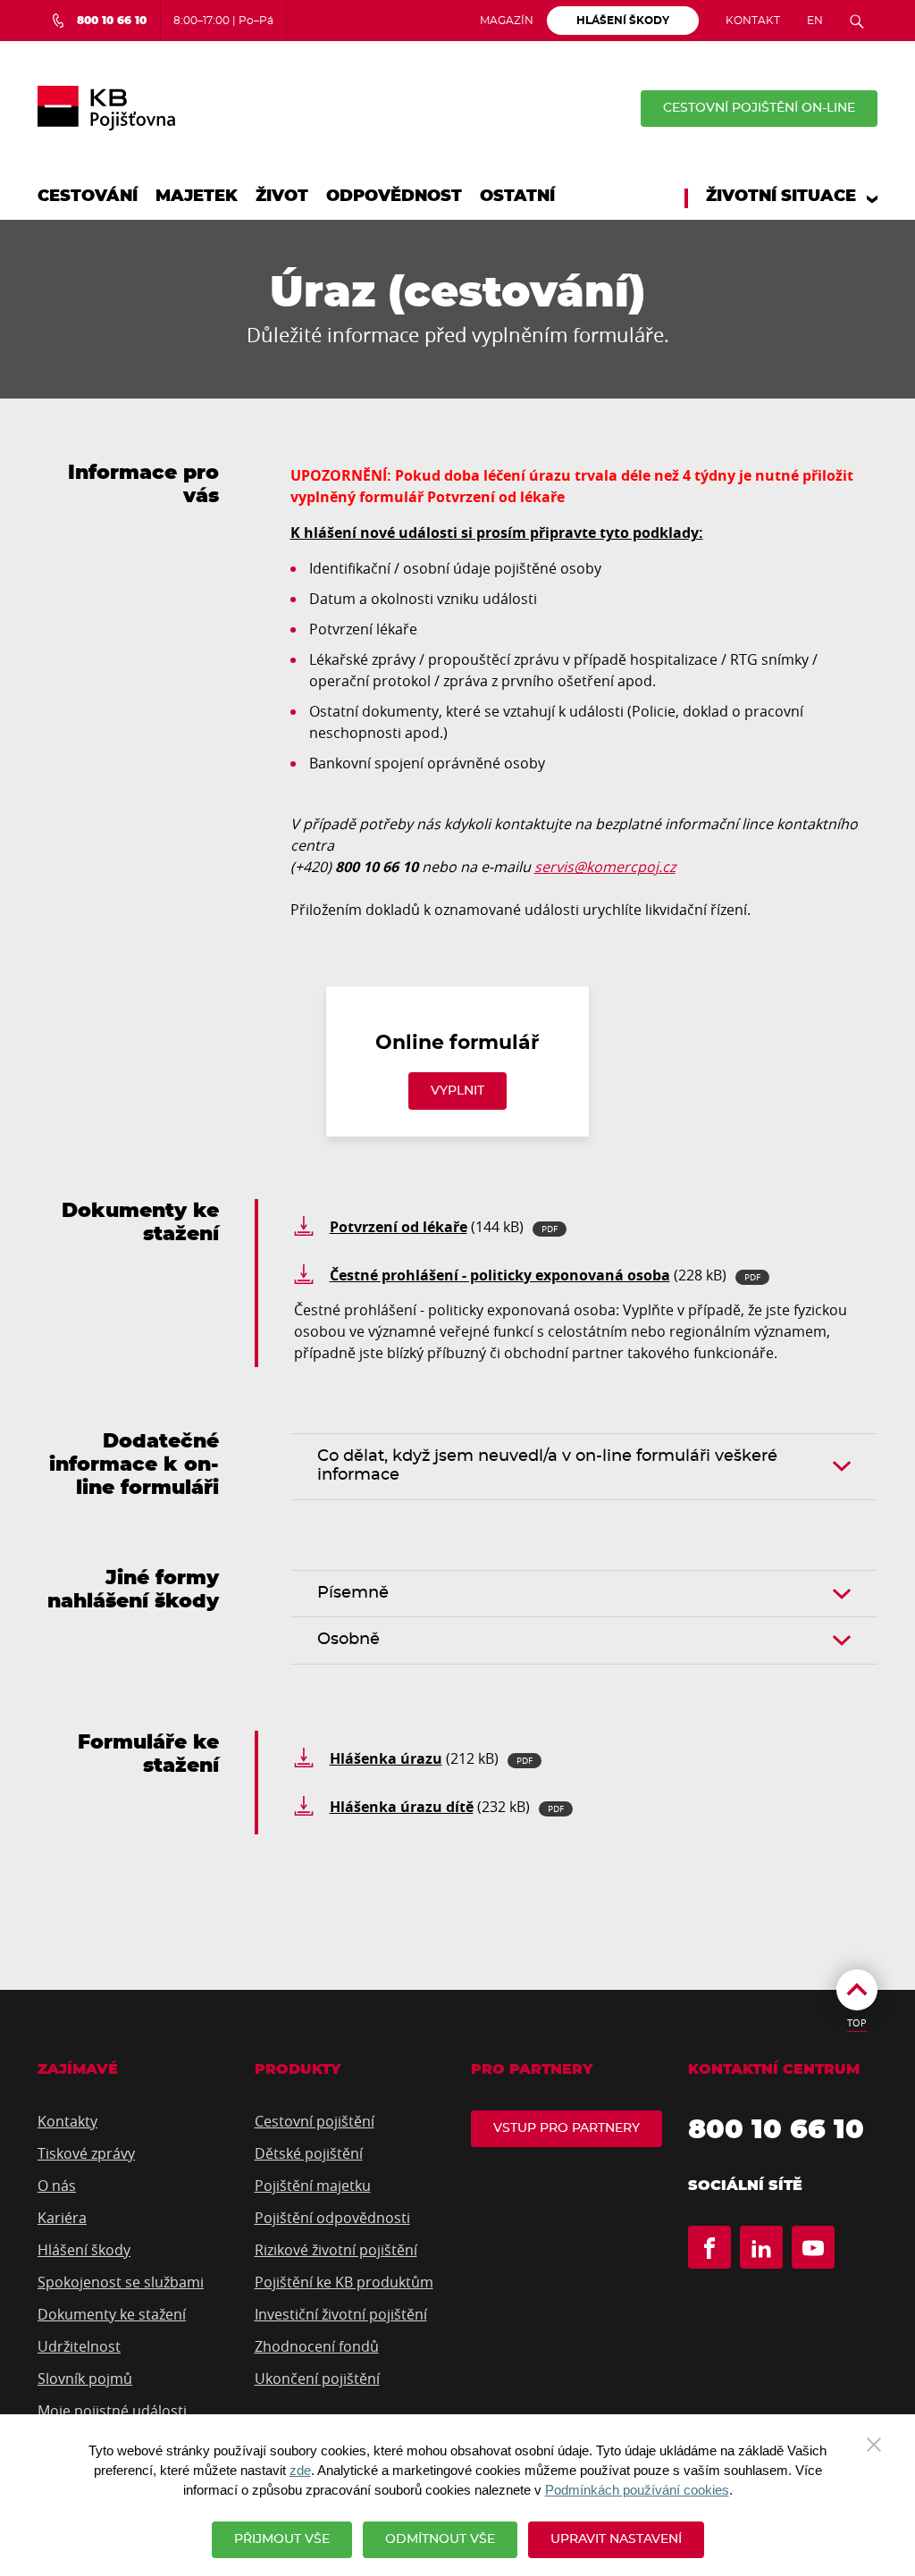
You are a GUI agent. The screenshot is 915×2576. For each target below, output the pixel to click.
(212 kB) (431, 1758)
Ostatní (517, 197)
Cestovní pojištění (315, 2121)
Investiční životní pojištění (341, 2314)
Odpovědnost (394, 197)
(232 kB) (447, 1807)
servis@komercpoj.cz (605, 867)
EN (815, 21)
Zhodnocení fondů (317, 2346)
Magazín (507, 21)
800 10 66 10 (776, 2130)
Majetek (197, 197)
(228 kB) (545, 1275)
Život (282, 197)
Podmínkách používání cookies (637, 2490)
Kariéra (62, 2218)
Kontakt (753, 21)
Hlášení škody (84, 2250)
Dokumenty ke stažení (112, 2314)
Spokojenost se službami (121, 2282)
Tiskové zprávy (86, 2153)
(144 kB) (444, 1227)
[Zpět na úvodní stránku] (106, 108)
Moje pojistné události (112, 2411)
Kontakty (67, 2121)
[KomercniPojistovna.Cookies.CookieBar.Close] (874, 2443)
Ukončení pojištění (317, 2379)
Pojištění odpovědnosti (332, 2218)
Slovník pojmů (85, 2379)
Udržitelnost (79, 2346)
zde (300, 2471)
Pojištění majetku (313, 2186)
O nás (57, 2186)
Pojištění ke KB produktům (344, 2282)
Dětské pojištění (309, 2153)
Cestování (88, 197)
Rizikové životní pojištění (336, 2250)
